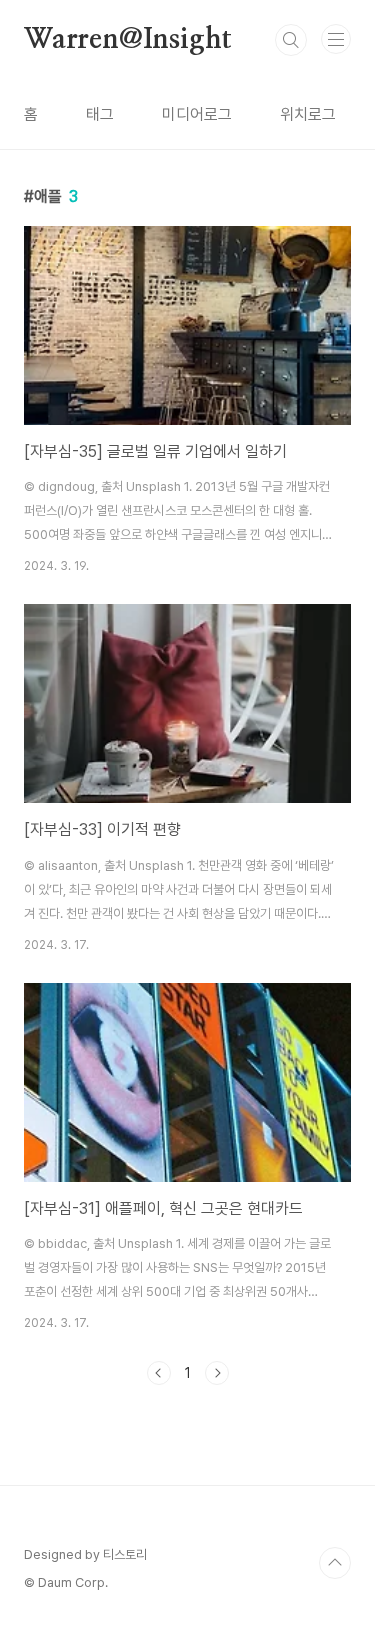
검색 (291, 40)
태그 (100, 114)
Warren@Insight (128, 40)
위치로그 (308, 114)
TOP (335, 1563)
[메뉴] (336, 39)
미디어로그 (197, 114)
